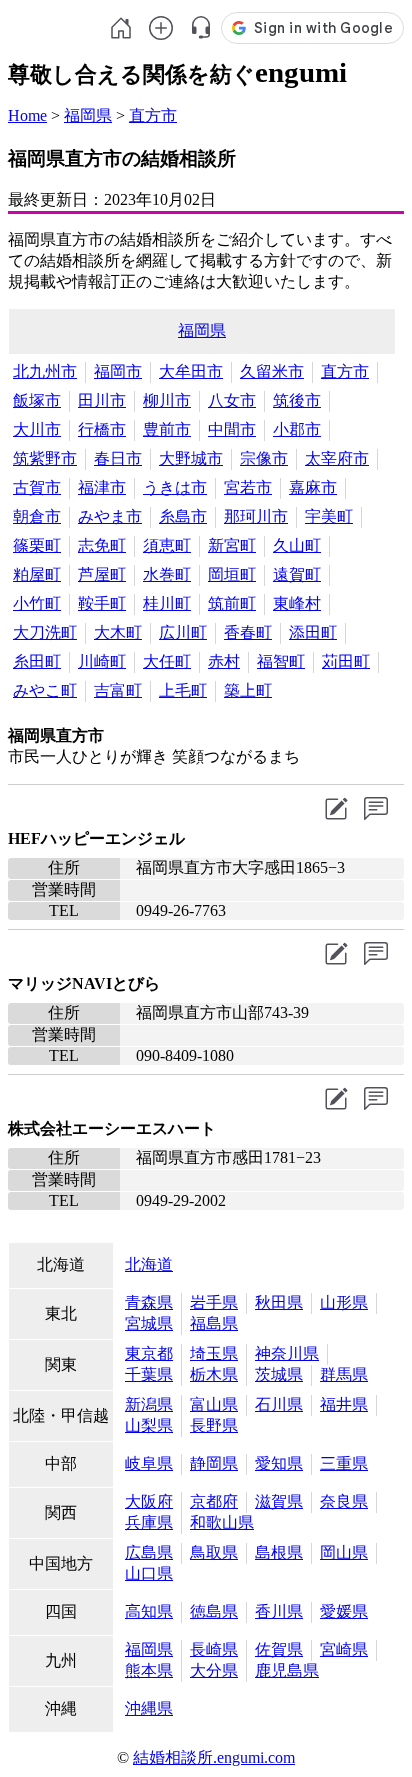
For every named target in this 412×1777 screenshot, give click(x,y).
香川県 (279, 1611)
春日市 (118, 458)
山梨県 (149, 1425)
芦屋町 (102, 574)
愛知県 (279, 1463)
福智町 (281, 661)
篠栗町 (37, 545)
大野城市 (191, 458)
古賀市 (37, 487)
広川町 (183, 632)
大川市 (37, 429)
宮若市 (248, 487)
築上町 (248, 690)
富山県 (214, 1404)
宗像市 (264, 458)
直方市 (153, 115)
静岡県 (214, 1463)
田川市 (102, 400)
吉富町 (118, 690)
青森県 (149, 1302)
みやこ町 (45, 690)
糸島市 (183, 516)
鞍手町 (102, 603)
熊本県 (149, 1670)
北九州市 (45, 371)
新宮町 (232, 545)
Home (27, 115)
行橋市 (102, 429)
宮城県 (149, 1323)
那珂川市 (256, 516)
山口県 (149, 1573)
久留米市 (272, 371)
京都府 (214, 1501)
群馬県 (344, 1374)
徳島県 (214, 1611)
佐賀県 (279, 1649)
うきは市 (175, 487)
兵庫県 (149, 1522)
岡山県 (344, 1552)
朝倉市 (37, 516)
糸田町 (37, 661)
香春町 (248, 632)
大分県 (214, 1670)
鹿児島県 (287, 1670)
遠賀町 (297, 574)
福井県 (344, 1404)
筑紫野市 (45, 458)
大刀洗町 (45, 632)
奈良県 (344, 1501)
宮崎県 (344, 1649)
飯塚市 (37, 400)
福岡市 (118, 371)
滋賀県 (279, 1501)
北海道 (149, 1264)
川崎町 (102, 661)
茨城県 (279, 1374)
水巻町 (167, 574)
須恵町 (167, 545)
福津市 (102, 487)
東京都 (149, 1353)
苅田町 (346, 661)
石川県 (279, 1404)
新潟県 (149, 1404)
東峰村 (297, 603)
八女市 (232, 400)
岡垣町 (232, 574)
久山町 (297, 545)
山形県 (344, 1302)
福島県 (214, 1323)
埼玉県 (214, 1353)
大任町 (167, 661)
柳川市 (167, 400)
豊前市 (167, 429)
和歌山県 (222, 1522)
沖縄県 (149, 1708)
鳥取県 (214, 1552)
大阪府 (149, 1501)
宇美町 (329, 516)
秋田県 (279, 1302)
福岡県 (88, 115)
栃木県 (214, 1374)
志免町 (102, 545)
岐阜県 (149, 1463)
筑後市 (297, 400)
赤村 (224, 661)
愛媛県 (344, 1611)
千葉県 (149, 1374)
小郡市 (297, 429)
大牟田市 (191, 371)
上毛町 (183, 690)
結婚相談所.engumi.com (214, 1757)
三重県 (344, 1463)
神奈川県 (287, 1353)
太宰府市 (337, 458)
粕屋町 (37, 574)
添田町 (313, 632)
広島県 (149, 1552)
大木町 (118, 632)
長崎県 (214, 1649)
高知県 (149, 1611)
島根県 (279, 1552)
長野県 (214, 1425)
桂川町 (167, 603)
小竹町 (37, 603)
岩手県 (214, 1302)
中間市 (232, 429)
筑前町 (232, 603)
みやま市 (110, 516)
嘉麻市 (313, 487)
